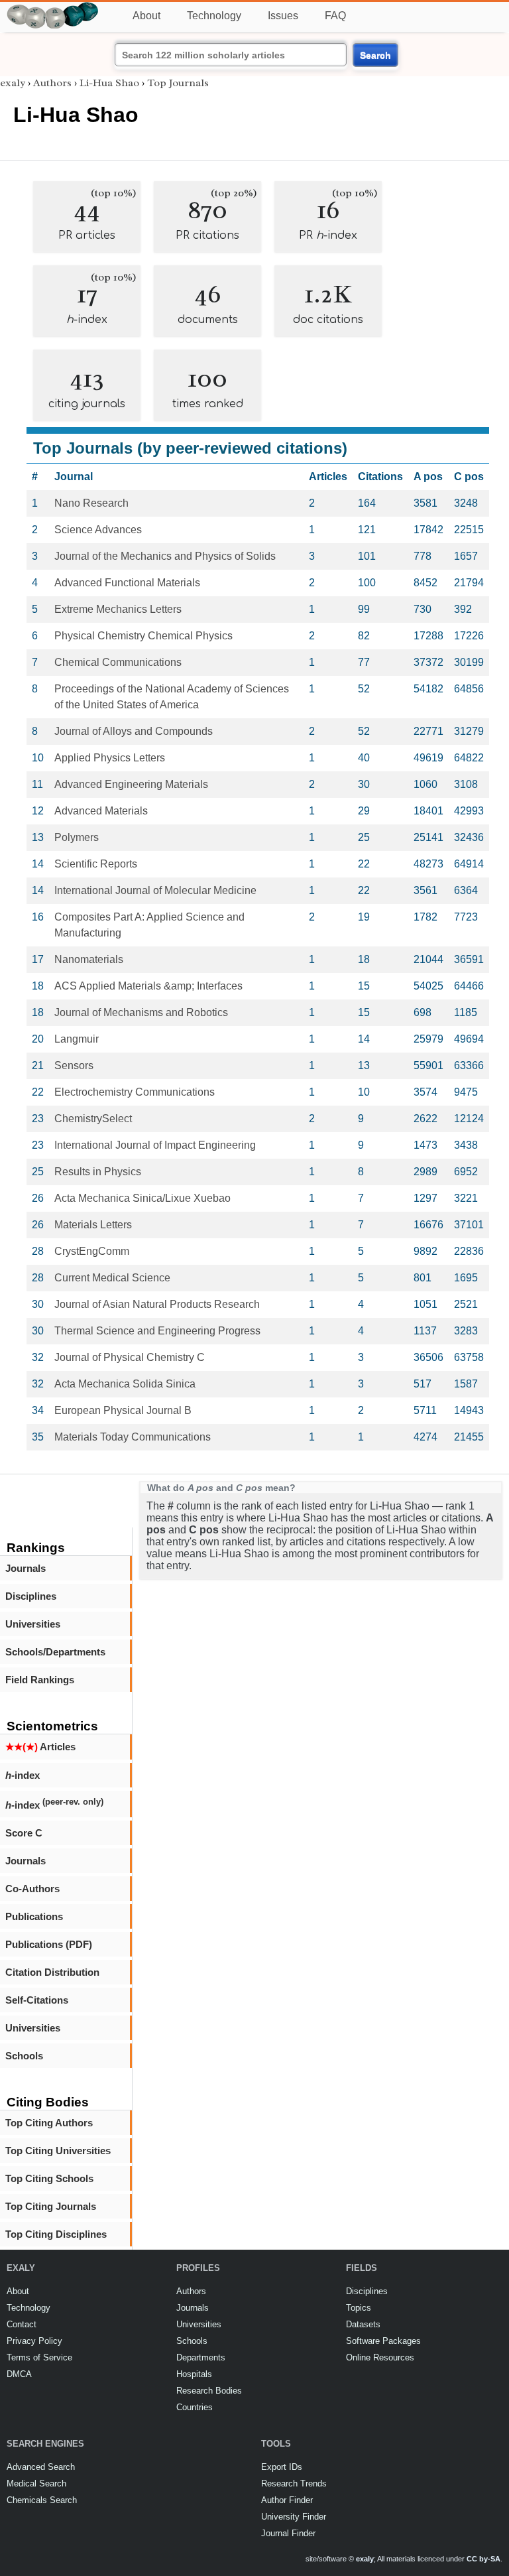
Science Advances (98, 530)
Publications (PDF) (49, 1944)
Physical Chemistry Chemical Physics (143, 636)
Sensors (74, 1065)
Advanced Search (41, 2467)
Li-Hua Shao (109, 83)
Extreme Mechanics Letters (118, 609)
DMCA (19, 2374)
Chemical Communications (118, 662)
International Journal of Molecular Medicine (155, 890)
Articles (40, 1747)
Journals (26, 1568)
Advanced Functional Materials (127, 583)
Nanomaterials (89, 959)
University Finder (294, 2517)
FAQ (335, 16)
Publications (34, 1916)
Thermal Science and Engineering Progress (157, 1331)
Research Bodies (209, 2391)
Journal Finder (288, 2533)
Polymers (77, 837)
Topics (359, 2308)
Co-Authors (32, 1889)
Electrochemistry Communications (135, 1092)
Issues (283, 16)
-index (23, 1775)
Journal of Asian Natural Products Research (157, 1304)
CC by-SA (483, 2559)
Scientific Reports (96, 864)
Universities (33, 1624)
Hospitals (194, 2374)
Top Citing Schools (49, 2178)
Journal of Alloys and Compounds (134, 731)
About (146, 16)
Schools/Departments (55, 1652)
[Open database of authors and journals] (53, 8)
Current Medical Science (112, 1278)
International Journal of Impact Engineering (155, 1145)
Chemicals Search (42, 2500)
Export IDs (282, 2467)
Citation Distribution (52, 1972)
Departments (201, 2357)
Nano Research (91, 503)
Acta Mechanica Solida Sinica (125, 1384)
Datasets (363, 2324)
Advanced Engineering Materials (131, 784)
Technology (214, 16)
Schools (24, 2056)
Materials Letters (93, 1225)
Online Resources (380, 2357)
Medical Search (36, 2483)
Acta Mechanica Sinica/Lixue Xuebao (142, 1198)
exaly (13, 83)
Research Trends (294, 2483)
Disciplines (31, 1596)
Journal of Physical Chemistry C (130, 1357)
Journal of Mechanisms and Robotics (141, 1012)
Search (375, 55)
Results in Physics (98, 1172)
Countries (195, 2407)
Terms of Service (39, 2357)
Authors (52, 83)
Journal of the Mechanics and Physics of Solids (165, 556)
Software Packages (383, 2341)
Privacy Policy (34, 2341)
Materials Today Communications (133, 1437)
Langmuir (77, 1039)
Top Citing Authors (49, 2123)
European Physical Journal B (123, 1410)
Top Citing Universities (58, 2151)
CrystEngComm (92, 1251)
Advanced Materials (101, 811)
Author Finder (287, 2500)
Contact (22, 2324)
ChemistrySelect (93, 1119)
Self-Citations (37, 2000)
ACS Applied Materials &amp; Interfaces (148, 986)
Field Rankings (40, 1680)
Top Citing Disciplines (56, 2234)
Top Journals (178, 83)
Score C (24, 1833)
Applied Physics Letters (110, 758)
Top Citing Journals (51, 2206)
